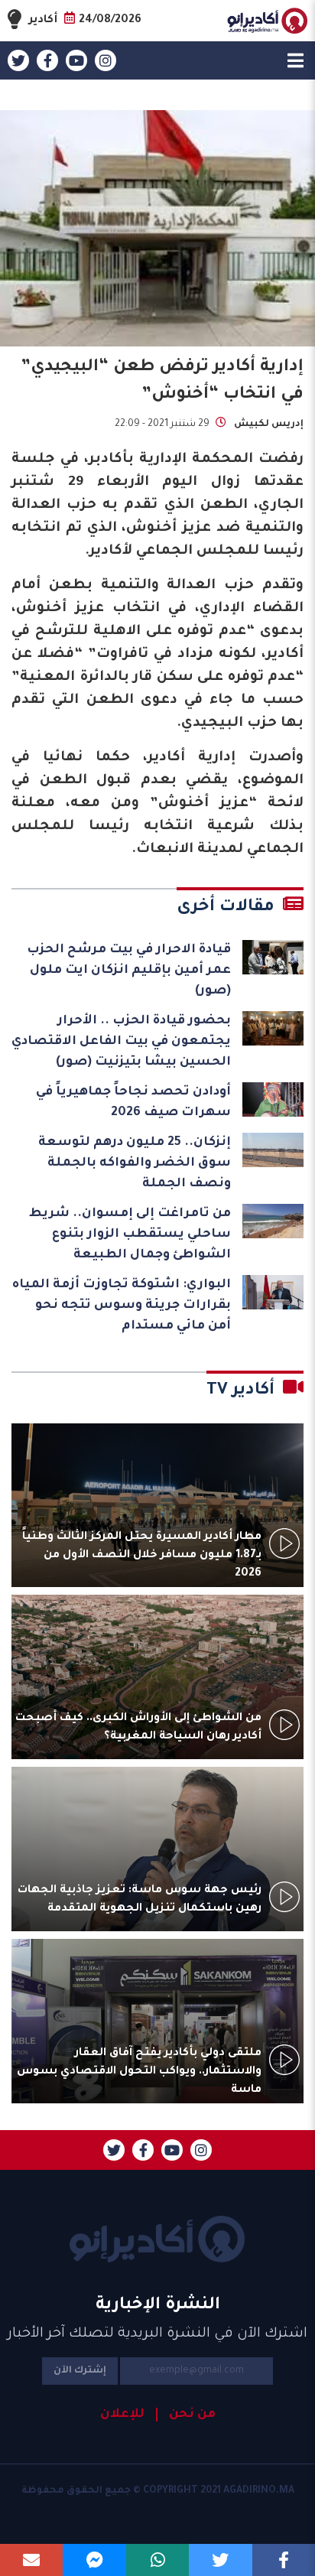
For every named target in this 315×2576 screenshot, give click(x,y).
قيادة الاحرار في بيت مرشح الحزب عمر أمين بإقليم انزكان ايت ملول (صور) (129, 971)
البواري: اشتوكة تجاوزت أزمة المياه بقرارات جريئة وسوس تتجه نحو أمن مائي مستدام (122, 1306)
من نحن (192, 2415)
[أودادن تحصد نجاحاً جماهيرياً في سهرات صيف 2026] (273, 1099)
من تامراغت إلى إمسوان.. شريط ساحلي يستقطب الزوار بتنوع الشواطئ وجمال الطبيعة (130, 1234)
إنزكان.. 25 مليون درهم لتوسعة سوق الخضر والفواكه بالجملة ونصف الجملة (135, 1163)
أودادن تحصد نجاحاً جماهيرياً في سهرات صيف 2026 (133, 1103)
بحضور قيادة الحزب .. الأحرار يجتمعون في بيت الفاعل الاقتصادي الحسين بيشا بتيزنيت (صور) (121, 1042)
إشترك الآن (80, 2371)
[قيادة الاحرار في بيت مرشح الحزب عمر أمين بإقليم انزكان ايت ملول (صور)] (273, 957)
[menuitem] (186, 2415)
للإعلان (122, 2415)
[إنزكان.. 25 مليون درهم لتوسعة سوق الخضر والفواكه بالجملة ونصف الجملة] (273, 1150)
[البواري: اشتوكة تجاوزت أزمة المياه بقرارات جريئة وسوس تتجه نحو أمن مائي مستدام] (273, 1292)
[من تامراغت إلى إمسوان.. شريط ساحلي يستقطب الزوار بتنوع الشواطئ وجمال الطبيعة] (273, 1221)
